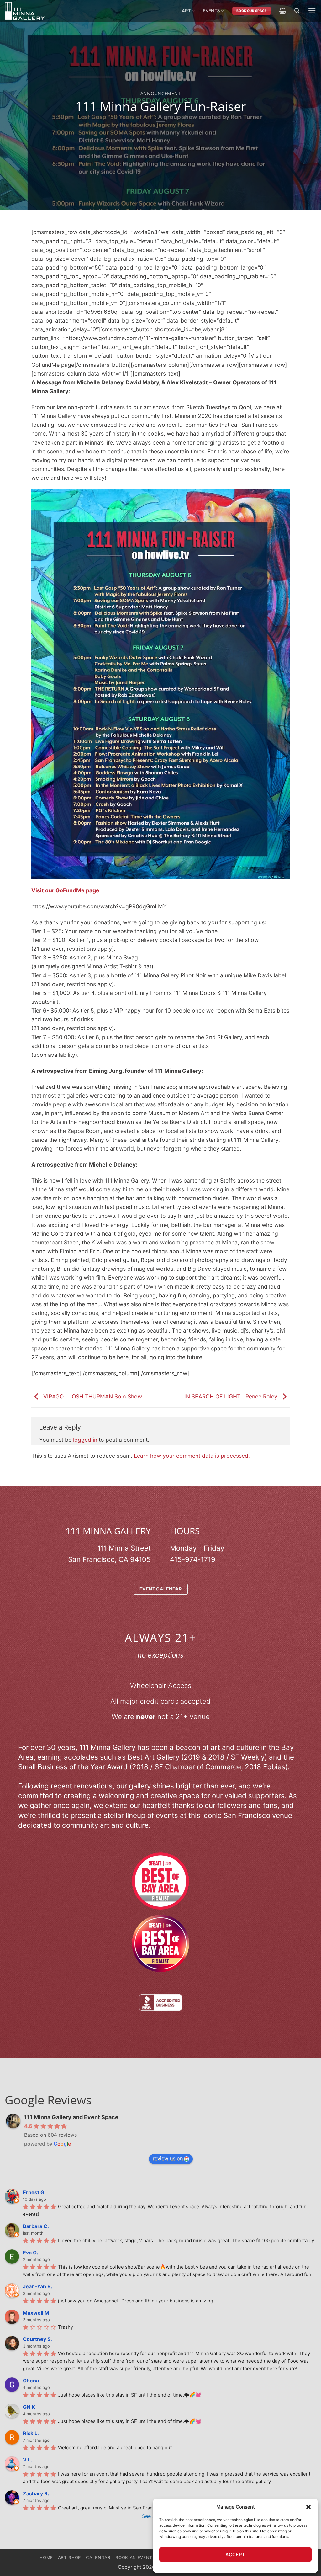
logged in (85, 1440)
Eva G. (31, 2253)
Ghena (31, 2381)
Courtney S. (37, 2339)
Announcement (161, 93)
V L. (28, 2460)
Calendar (98, 2557)
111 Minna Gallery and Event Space (71, 2117)
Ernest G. (34, 2192)
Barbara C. (36, 2226)
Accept (235, 2555)
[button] (308, 2507)
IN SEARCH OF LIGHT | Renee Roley (232, 1396)
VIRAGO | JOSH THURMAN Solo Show (92, 1396)
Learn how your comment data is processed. (192, 1456)
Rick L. (31, 2433)
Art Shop (70, 2557)
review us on (168, 2158)
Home (46, 2557)
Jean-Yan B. (38, 2286)
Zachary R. (36, 2493)
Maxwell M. (37, 2313)
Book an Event (134, 2557)
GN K (29, 2407)
